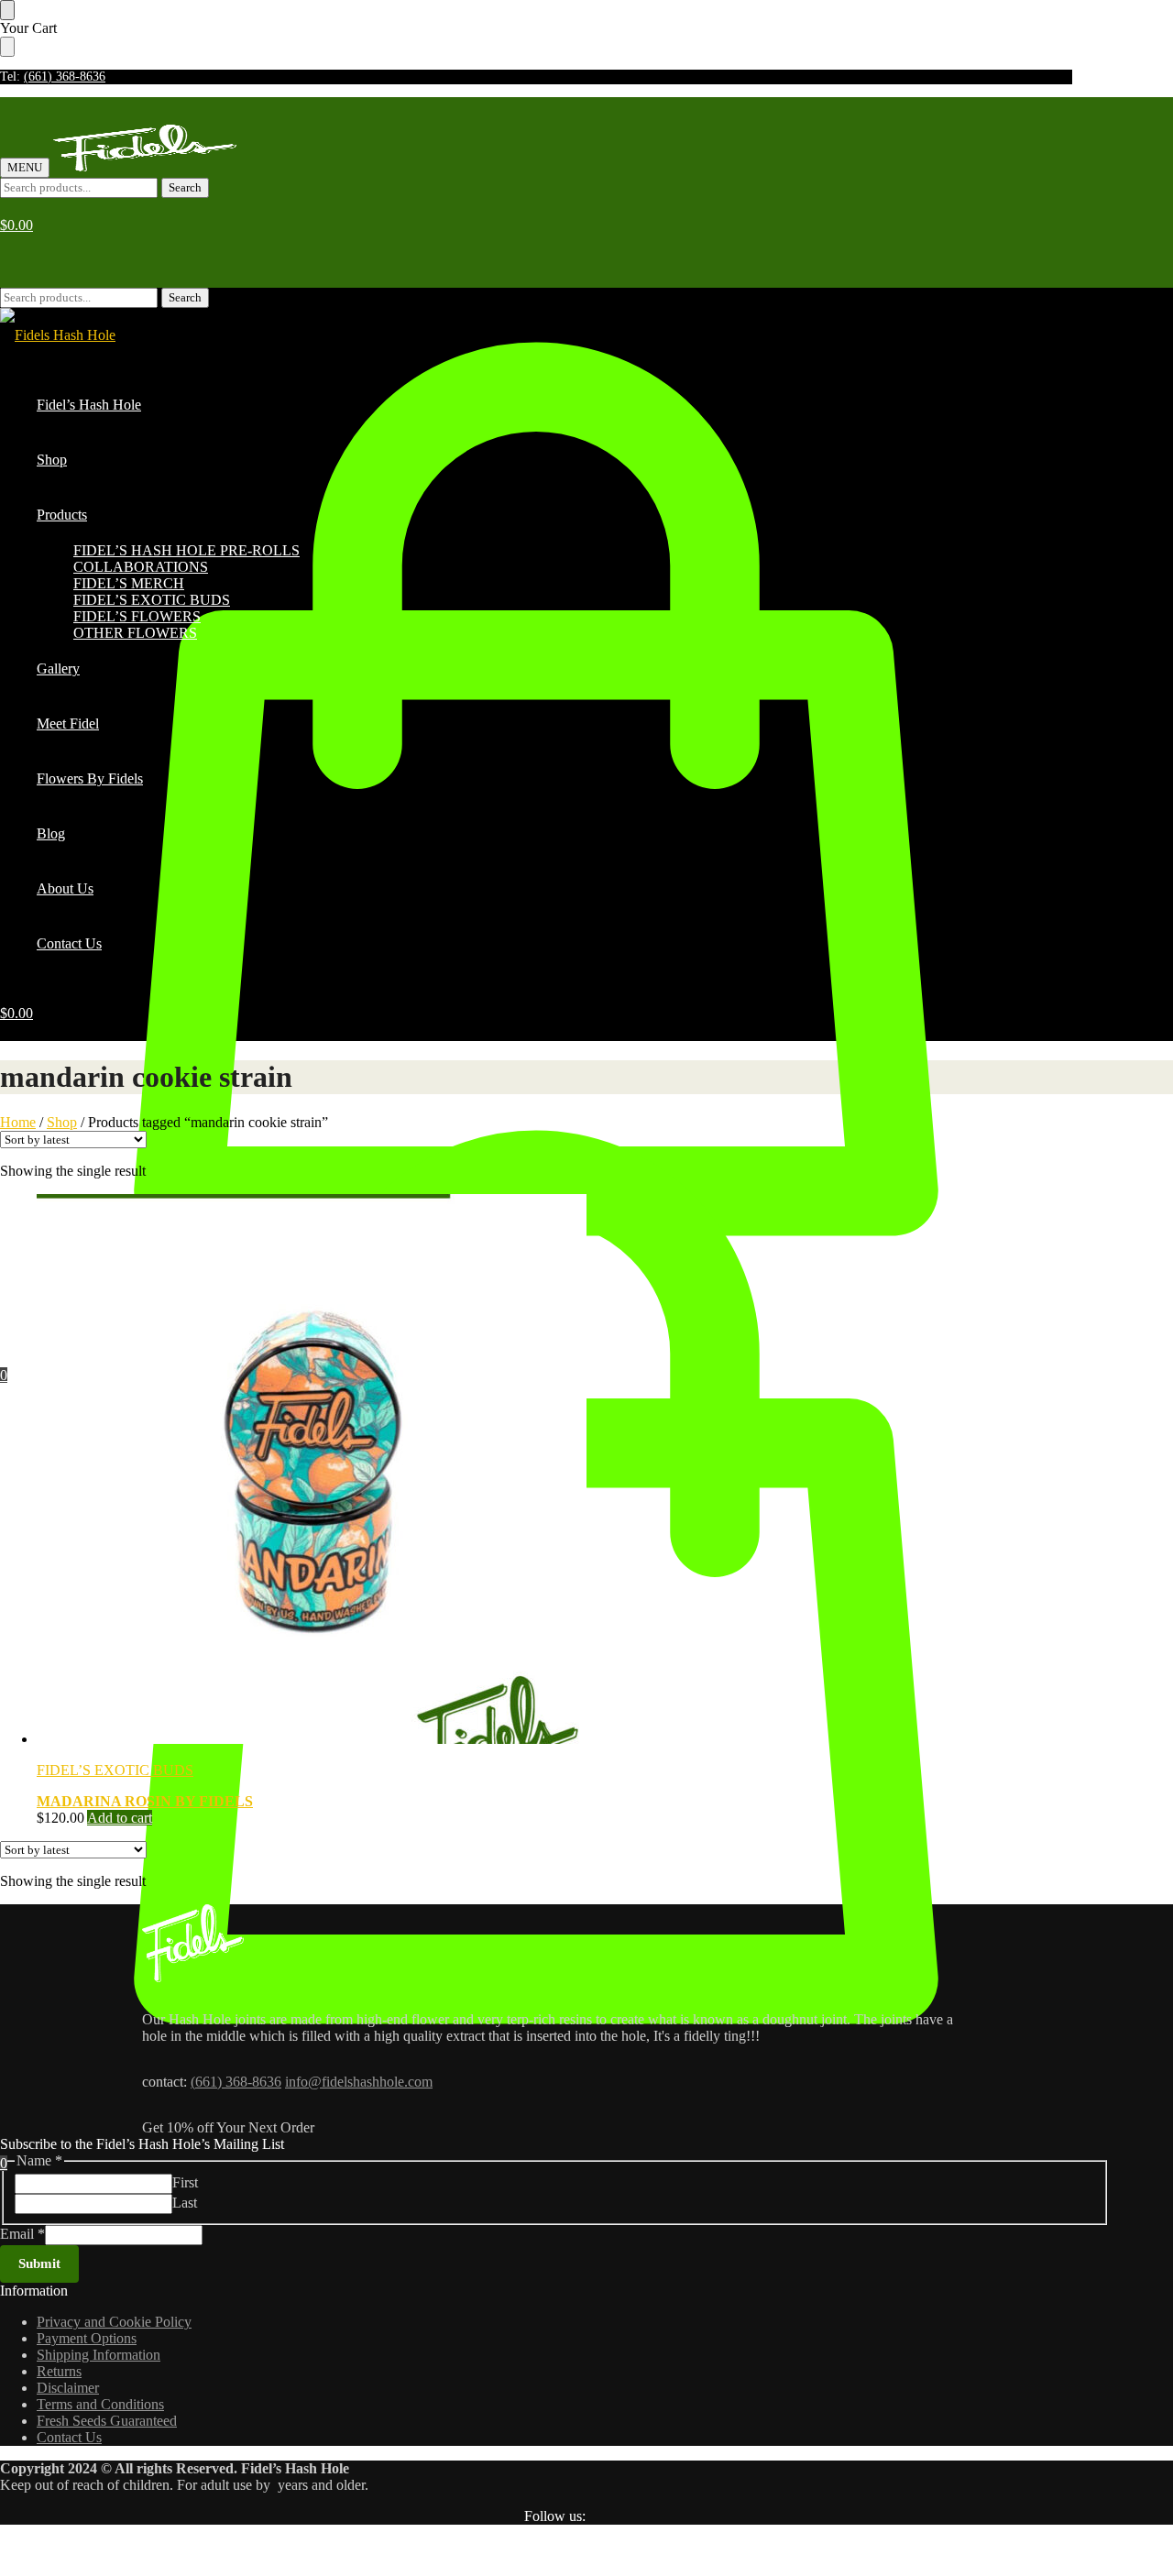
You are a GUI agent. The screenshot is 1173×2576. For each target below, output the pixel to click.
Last (185, 2203)
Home (18, 1122)
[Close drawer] (7, 47)
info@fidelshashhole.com (359, 2082)
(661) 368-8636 (65, 77)
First (185, 2182)
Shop (62, 1122)
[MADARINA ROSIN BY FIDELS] (554, 1471)
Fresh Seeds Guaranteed (107, 2421)
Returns (59, 2371)
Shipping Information (99, 2355)
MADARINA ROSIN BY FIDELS (145, 1801)
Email (22, 2234)
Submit (39, 2264)
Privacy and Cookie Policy (114, 2322)
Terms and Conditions (100, 2404)
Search (185, 187)
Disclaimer (68, 2388)
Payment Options (87, 2338)
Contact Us (69, 2437)
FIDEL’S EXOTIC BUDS (115, 1770)
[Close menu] (7, 10)
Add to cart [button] (120, 1818)
